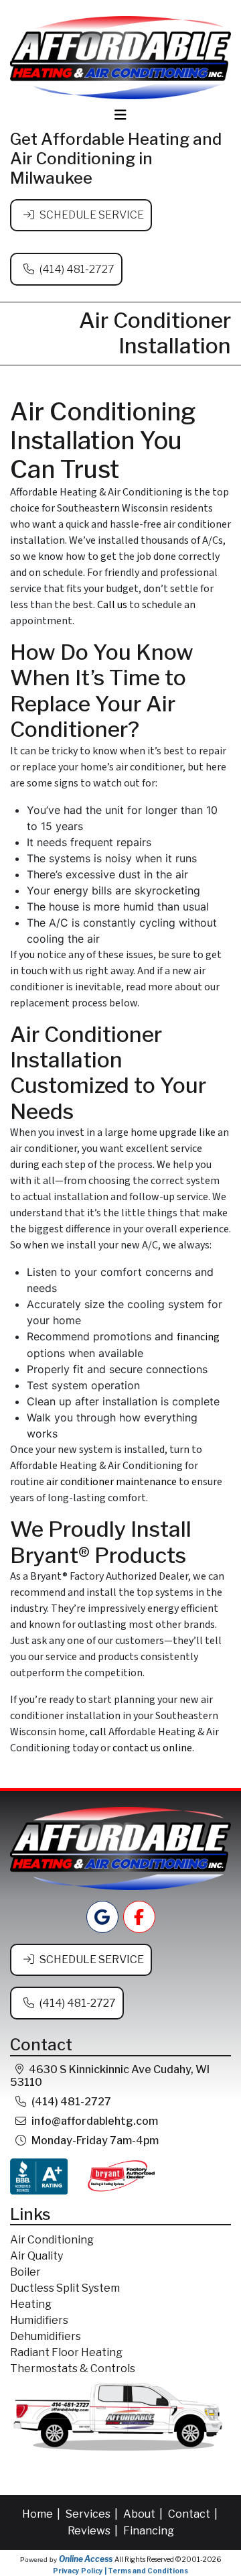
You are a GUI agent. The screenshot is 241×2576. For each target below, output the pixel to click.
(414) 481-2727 (77, 269)
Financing (149, 2531)
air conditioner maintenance (111, 1482)
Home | (42, 2514)
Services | (93, 2514)
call (98, 1732)
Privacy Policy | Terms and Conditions (120, 2571)
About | (144, 2514)
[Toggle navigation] (120, 115)
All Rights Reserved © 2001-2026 (168, 2559)
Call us (112, 605)
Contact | (194, 2514)
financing (198, 1337)
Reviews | (94, 2531)
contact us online (152, 1748)
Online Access (86, 2559)
